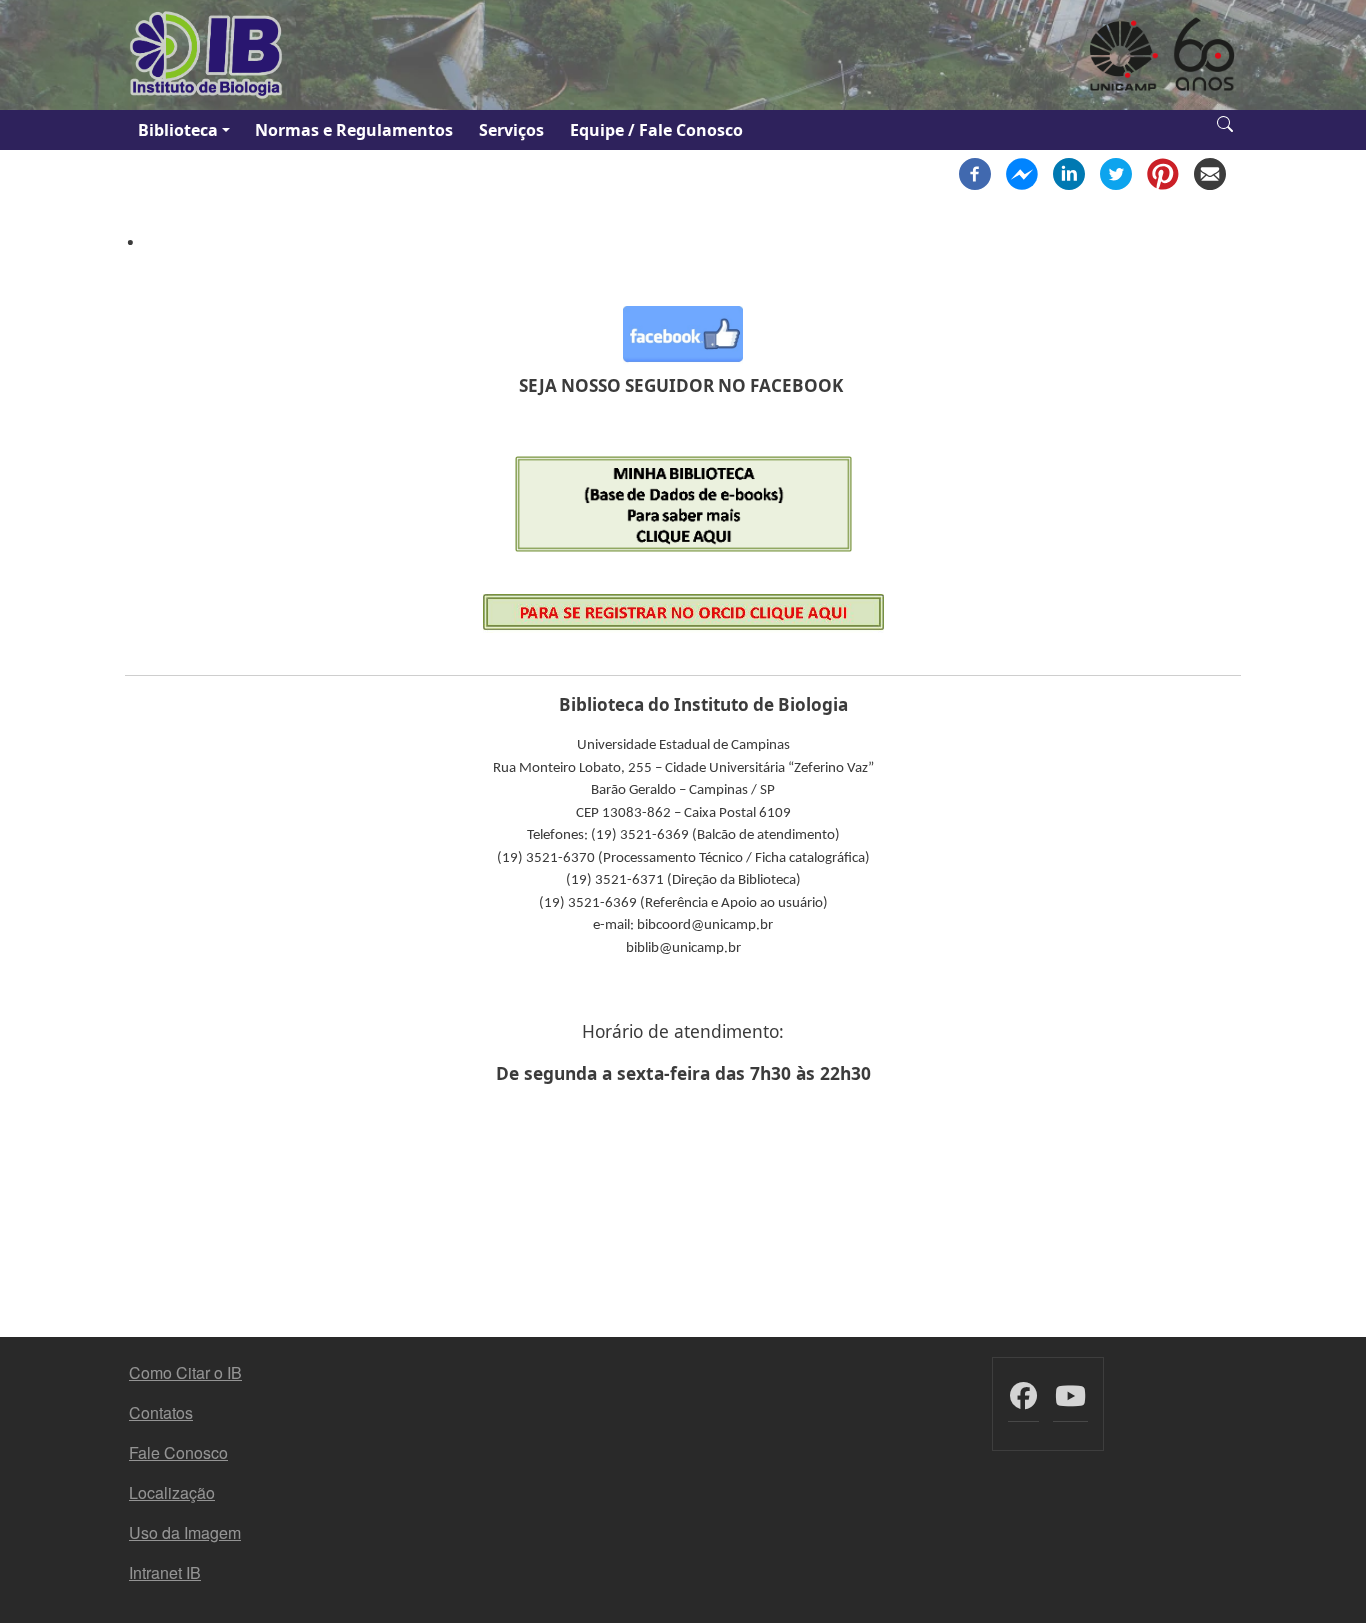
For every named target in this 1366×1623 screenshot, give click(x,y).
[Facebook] (975, 172)
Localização (172, 1492)
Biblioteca (178, 130)
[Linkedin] (1069, 172)
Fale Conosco (178, 1452)
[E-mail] (1210, 172)
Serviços (511, 130)
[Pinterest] (1163, 172)
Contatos (161, 1412)
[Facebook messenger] (1022, 172)
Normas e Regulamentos (354, 130)
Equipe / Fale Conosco (656, 130)
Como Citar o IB (185, 1372)
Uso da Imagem (185, 1532)
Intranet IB (165, 1572)
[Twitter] (1116, 172)
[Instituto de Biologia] (207, 55)
